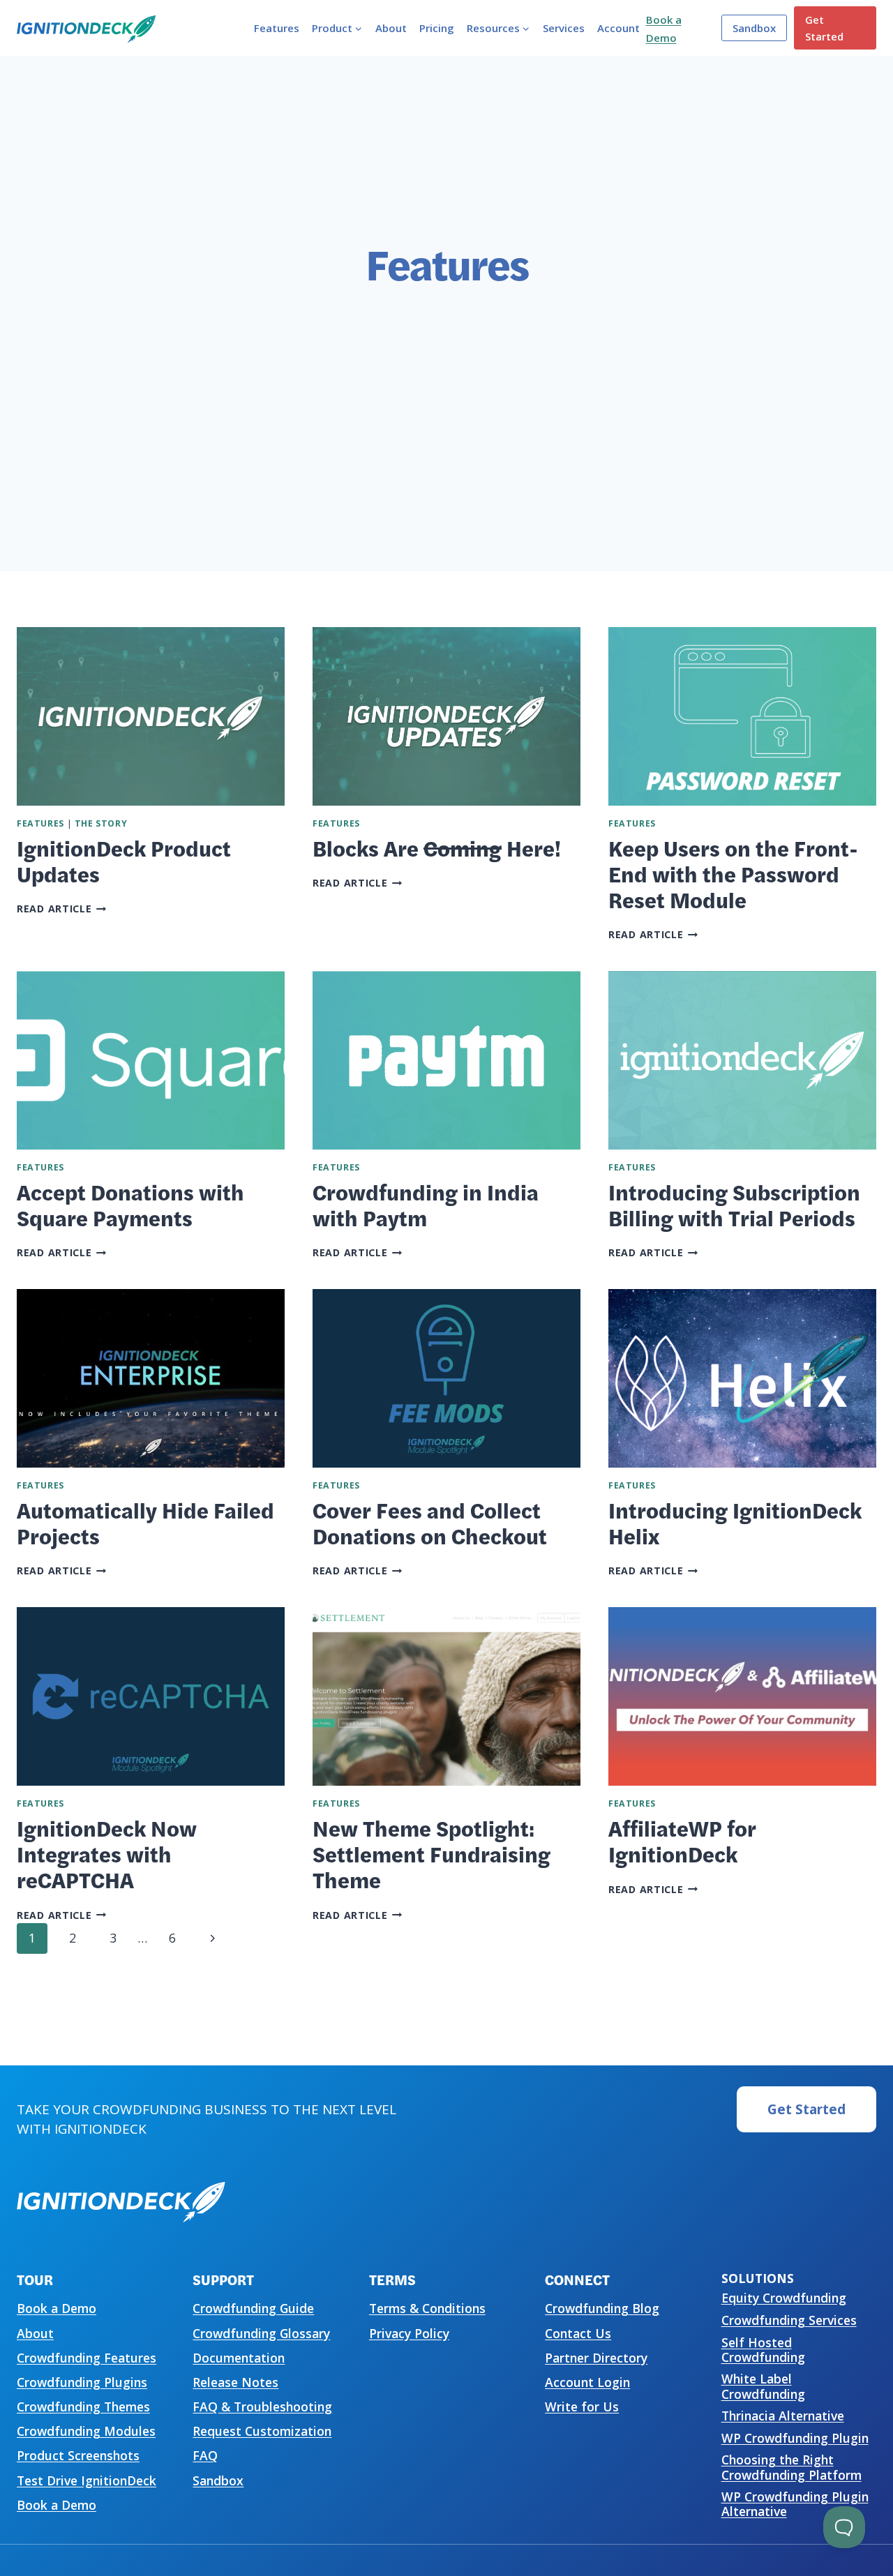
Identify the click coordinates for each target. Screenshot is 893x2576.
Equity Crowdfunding (784, 2298)
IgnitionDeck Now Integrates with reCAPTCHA (107, 1853)
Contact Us (578, 2333)
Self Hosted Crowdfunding (763, 2350)
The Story (101, 823)
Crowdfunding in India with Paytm (426, 1204)
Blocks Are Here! (437, 848)
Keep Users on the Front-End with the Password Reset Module (733, 873)
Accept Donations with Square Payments (130, 1204)
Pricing (437, 28)
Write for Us (582, 2406)
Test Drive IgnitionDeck (87, 2480)
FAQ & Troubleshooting (262, 2406)
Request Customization (262, 2431)
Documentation (239, 2358)
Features (277, 28)
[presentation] (151, 716)
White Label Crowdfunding (763, 2386)
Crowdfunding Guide (253, 2308)
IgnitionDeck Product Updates (124, 860)
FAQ (205, 2455)
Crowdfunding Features (87, 2358)
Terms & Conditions (427, 2308)
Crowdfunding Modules (86, 2431)
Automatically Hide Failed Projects (145, 1522)
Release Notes (235, 2382)
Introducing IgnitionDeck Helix (735, 1522)
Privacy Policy (409, 2333)
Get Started (824, 28)
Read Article (62, 909)
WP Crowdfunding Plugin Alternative (795, 2504)
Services (564, 28)
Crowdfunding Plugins (82, 2382)
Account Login (587, 2382)
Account (618, 28)
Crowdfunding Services (789, 2320)
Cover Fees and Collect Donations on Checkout (430, 1522)
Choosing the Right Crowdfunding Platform (791, 2467)
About (391, 28)
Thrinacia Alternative (783, 2416)
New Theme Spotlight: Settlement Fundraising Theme (432, 1853)
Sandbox (754, 28)
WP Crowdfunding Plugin (795, 2438)
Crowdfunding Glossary (261, 2333)
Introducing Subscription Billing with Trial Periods (734, 1204)
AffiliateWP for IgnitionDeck (682, 1840)
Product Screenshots (78, 2455)
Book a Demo (57, 2308)
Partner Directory (596, 2358)
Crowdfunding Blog (602, 2308)
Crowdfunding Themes (83, 2406)
